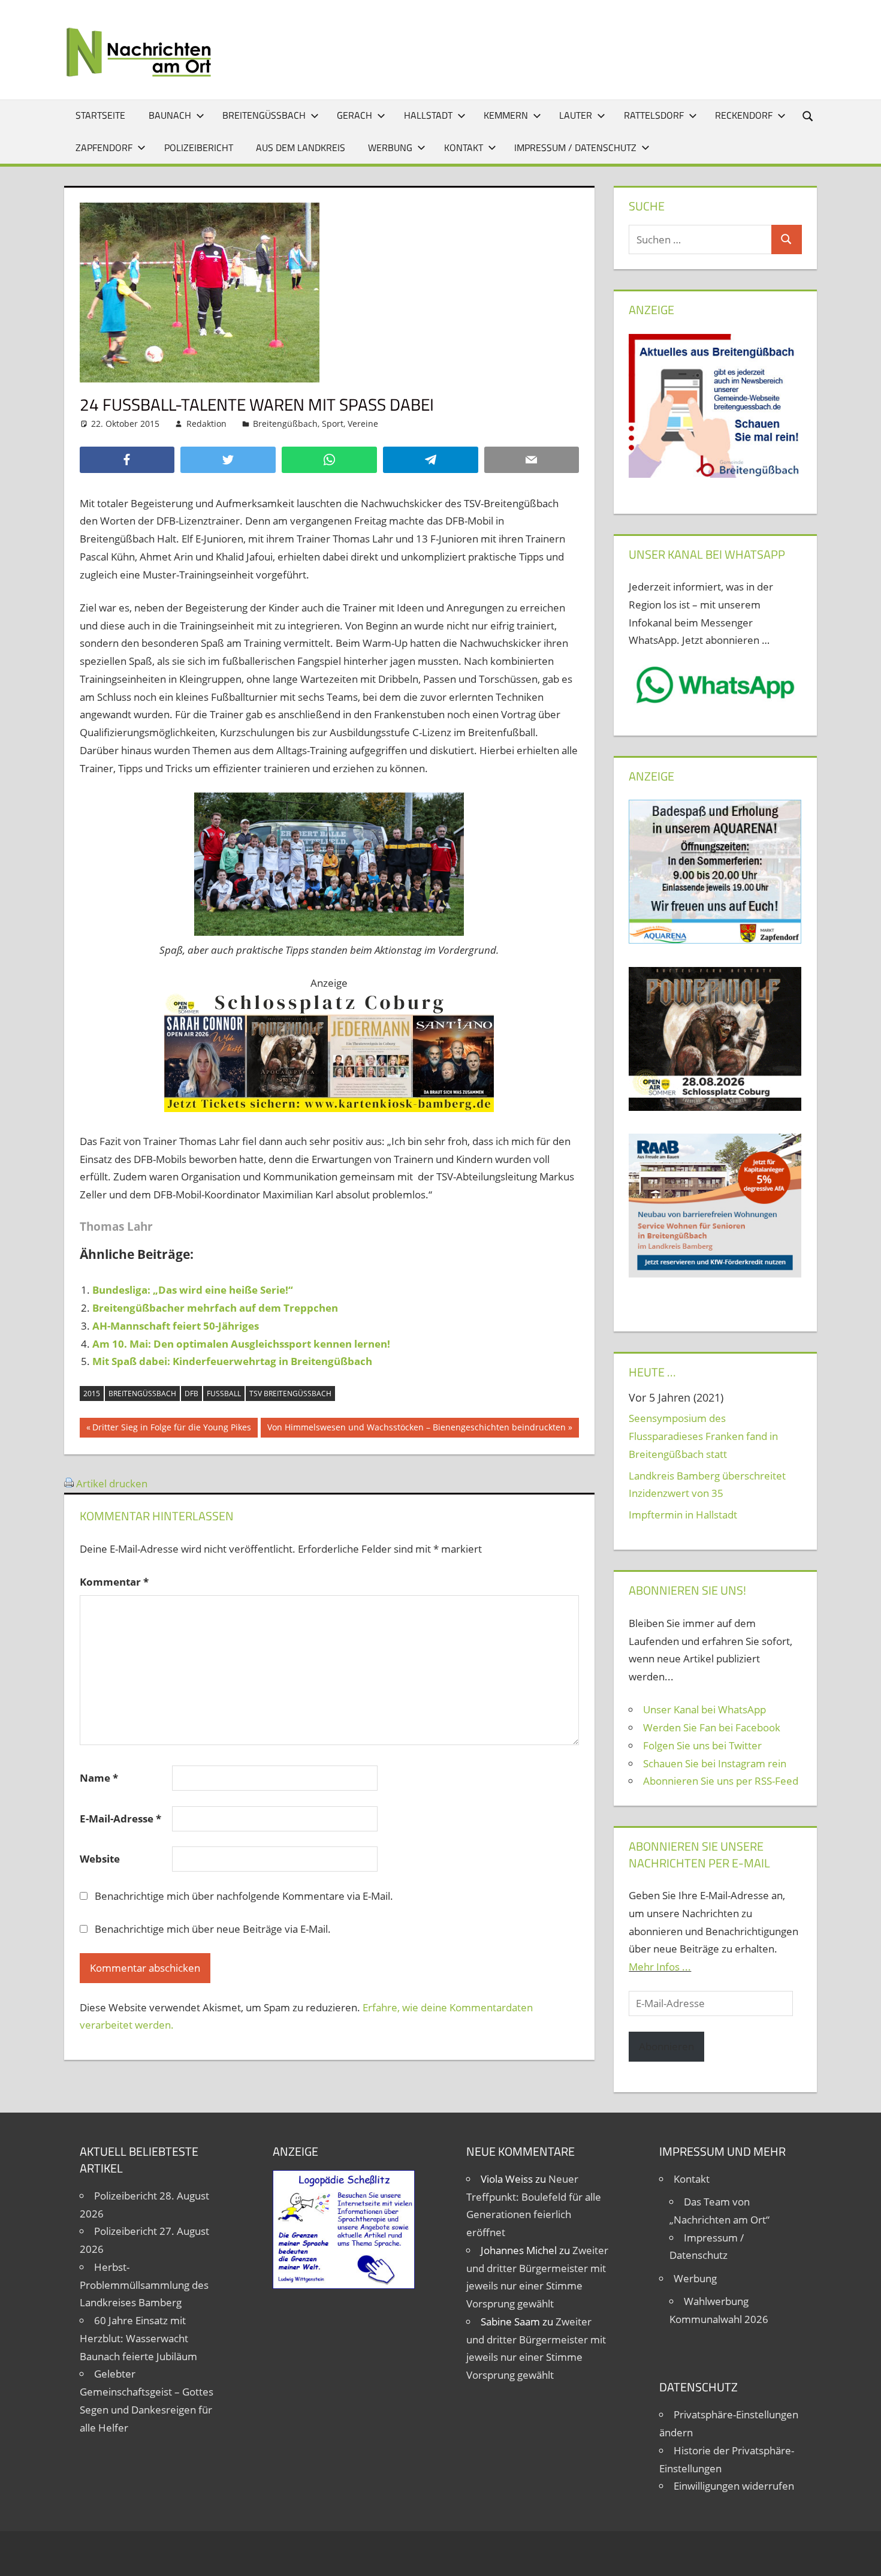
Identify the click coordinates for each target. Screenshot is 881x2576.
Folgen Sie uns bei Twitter (702, 1745)
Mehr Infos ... (660, 1967)
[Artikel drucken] (69, 1483)
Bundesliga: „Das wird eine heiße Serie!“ (193, 1290)
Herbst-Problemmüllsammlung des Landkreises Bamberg (144, 2285)
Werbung (390, 147)
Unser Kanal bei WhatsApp (705, 1709)
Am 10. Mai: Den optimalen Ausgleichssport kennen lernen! (241, 1344)
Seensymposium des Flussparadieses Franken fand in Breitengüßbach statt (703, 1436)
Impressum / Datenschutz (575, 147)
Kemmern (506, 115)
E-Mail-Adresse (120, 1819)
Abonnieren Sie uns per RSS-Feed (721, 1781)
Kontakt (464, 147)
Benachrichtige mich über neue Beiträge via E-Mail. (213, 1929)
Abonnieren (666, 2046)
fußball (224, 1394)
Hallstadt (428, 115)
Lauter (576, 115)
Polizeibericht (199, 147)
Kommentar (114, 1582)
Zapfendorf (104, 147)
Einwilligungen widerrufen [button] (734, 2486)
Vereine (363, 424)
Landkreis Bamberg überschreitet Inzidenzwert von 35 (707, 1485)
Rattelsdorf (654, 115)
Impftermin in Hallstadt (683, 1515)
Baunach (170, 115)
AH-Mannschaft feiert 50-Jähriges (176, 1326)
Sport (333, 424)
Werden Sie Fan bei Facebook (712, 1727)
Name (99, 1778)
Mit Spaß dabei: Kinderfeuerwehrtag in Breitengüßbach (232, 1361)
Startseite (100, 115)
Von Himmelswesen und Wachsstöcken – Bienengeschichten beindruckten (416, 1429)
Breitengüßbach (264, 115)
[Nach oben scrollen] (861, 2556)
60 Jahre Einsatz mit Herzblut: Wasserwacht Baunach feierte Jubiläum (138, 2338)
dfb (191, 1394)
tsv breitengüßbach (290, 1394)
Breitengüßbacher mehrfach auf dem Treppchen (215, 1308)
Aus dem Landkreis (301, 147)
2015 (92, 1394)
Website (100, 1859)
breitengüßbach (142, 1394)
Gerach (354, 115)
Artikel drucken (112, 1483)
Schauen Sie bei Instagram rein (715, 1763)
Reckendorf (744, 115)
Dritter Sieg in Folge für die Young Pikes (171, 1429)
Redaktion (206, 424)
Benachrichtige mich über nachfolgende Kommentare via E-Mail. (244, 1896)
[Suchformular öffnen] (808, 115)
